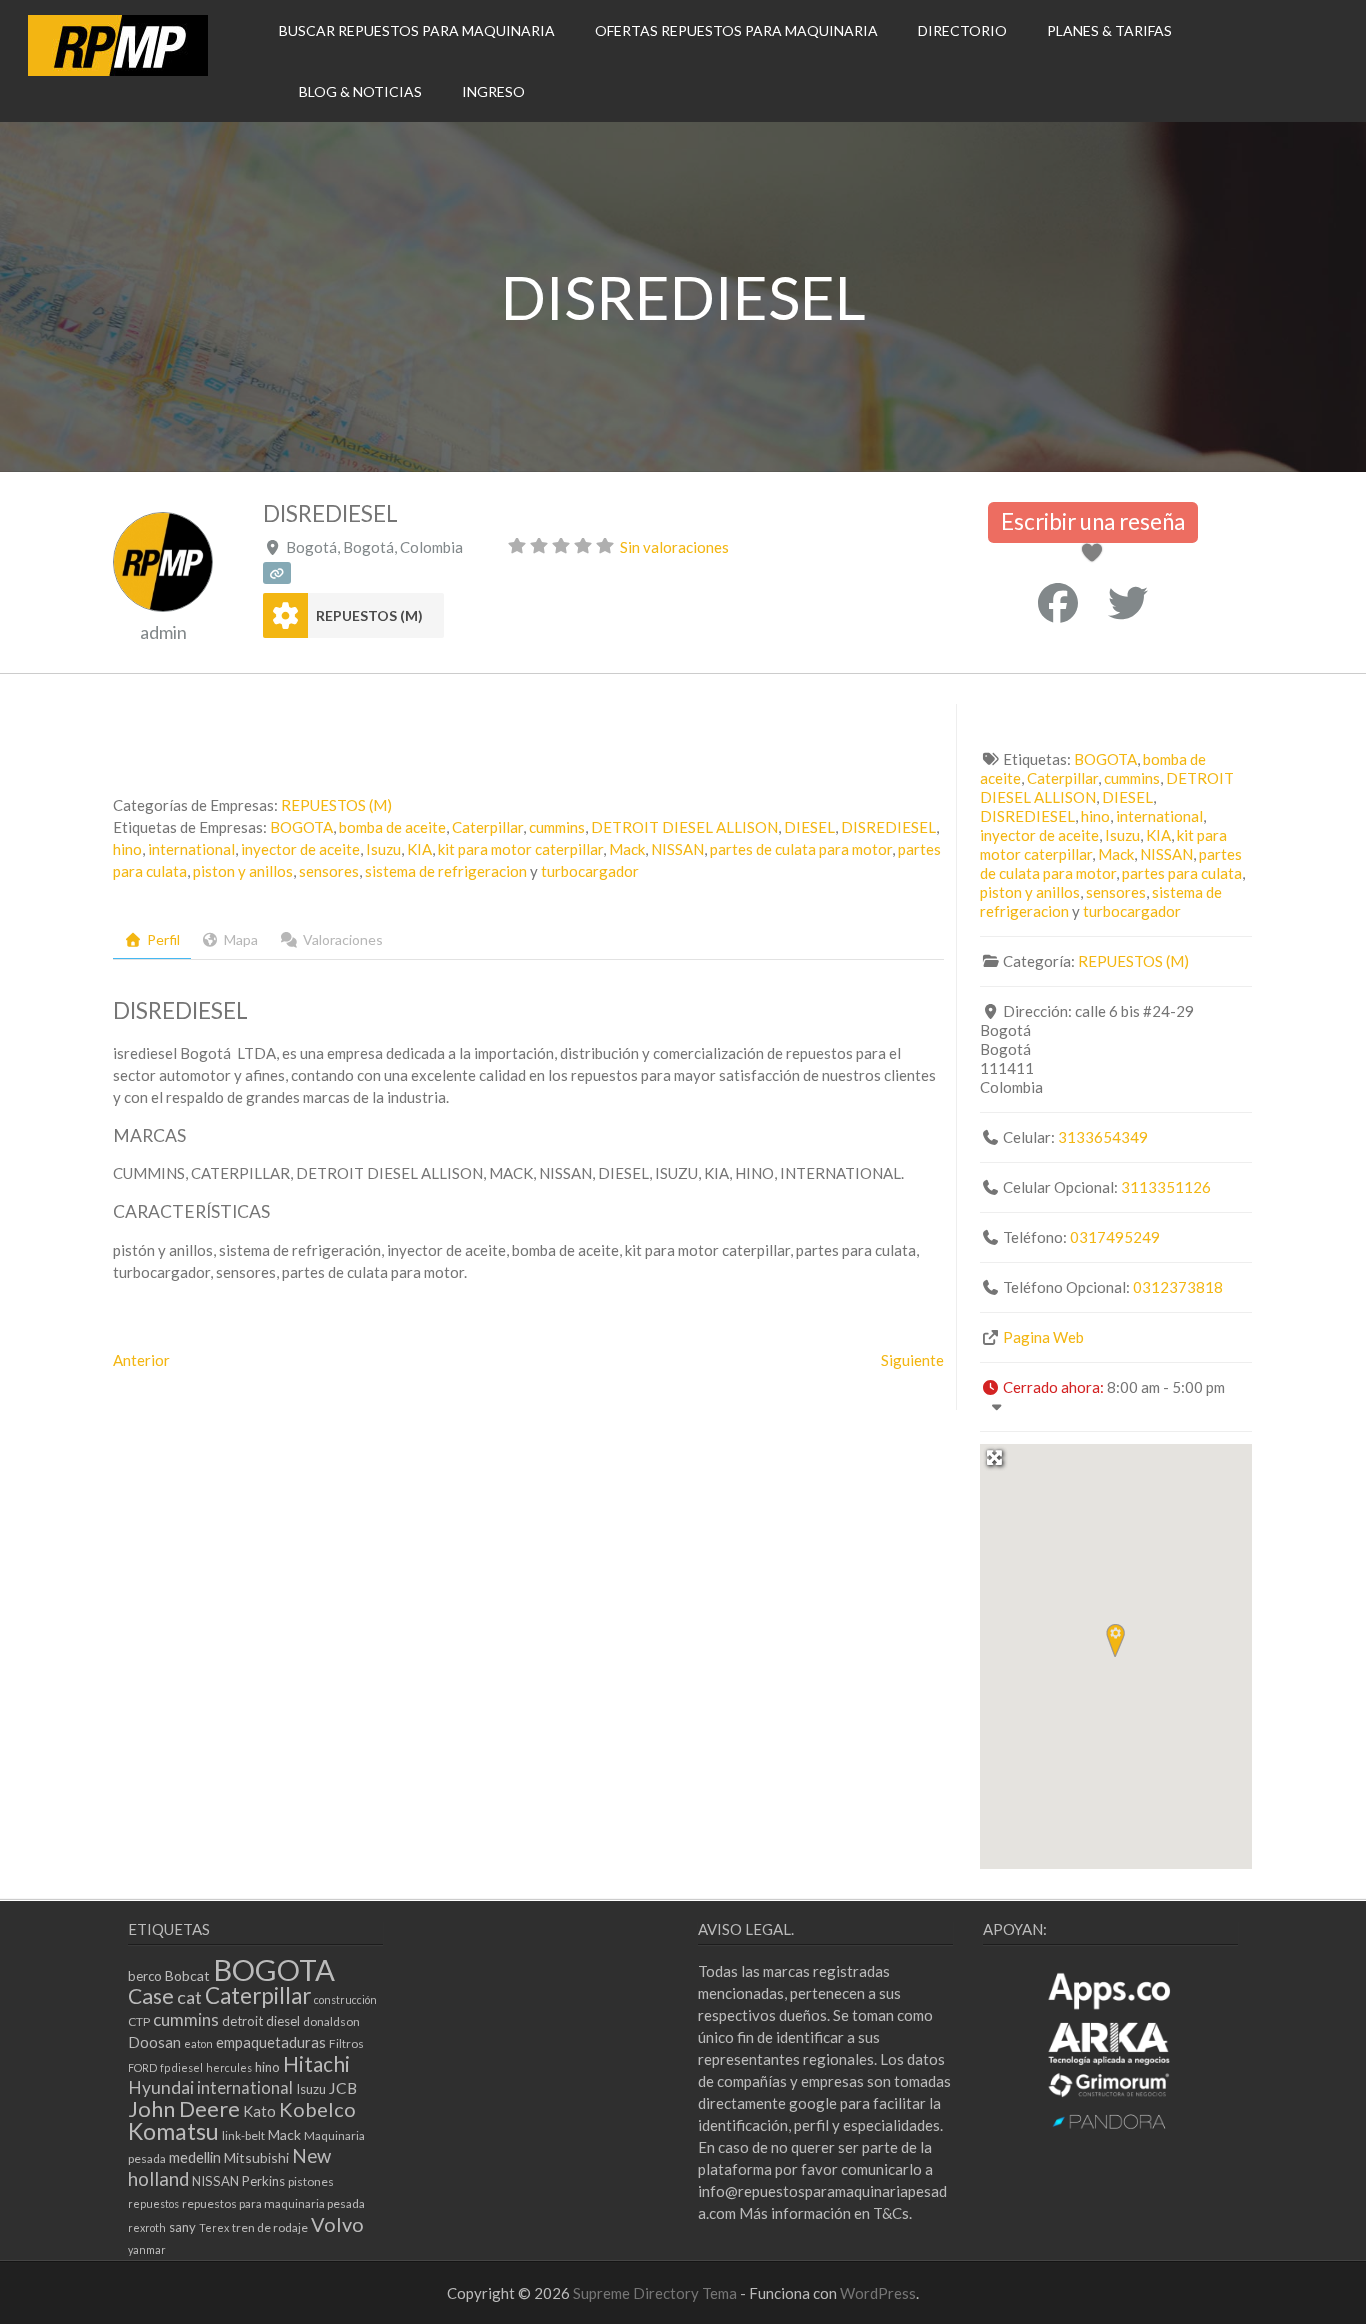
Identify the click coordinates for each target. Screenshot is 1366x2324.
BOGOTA (301, 827)
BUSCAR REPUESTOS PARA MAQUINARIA (417, 30)
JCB (343, 2088)
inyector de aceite (300, 849)
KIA (419, 849)
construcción (345, 1999)
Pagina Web (1043, 1337)
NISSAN (677, 849)
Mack (627, 849)
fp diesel (181, 2067)
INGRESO (493, 91)
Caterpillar (487, 827)
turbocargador (590, 871)
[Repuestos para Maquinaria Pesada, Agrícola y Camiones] (118, 70)
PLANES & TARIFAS (1109, 30)
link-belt (243, 2135)
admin (163, 632)
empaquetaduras (271, 2042)
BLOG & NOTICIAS (360, 91)
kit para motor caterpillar (520, 849)
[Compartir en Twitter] (1128, 603)
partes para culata (1182, 873)
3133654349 (1103, 1137)
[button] (1115, 1640)
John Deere (184, 2108)
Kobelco (317, 2109)
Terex (214, 2227)
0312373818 (1178, 1287)
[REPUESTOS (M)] (285, 615)
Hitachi (316, 2063)
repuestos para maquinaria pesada (273, 2203)
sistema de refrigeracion (446, 871)
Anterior (141, 1360)
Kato (259, 2111)
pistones (311, 2181)
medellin (195, 2157)
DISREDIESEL (888, 827)
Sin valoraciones (674, 547)
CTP (139, 2021)
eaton (198, 2043)
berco (145, 1976)
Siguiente (912, 1360)
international (191, 849)
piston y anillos (243, 871)
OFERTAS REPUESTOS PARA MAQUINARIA (736, 30)
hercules (229, 2067)
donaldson (331, 2021)
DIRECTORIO (962, 30)
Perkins (263, 2181)
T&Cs (891, 2213)
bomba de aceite (392, 827)
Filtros (346, 2043)
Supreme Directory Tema (656, 2293)
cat (189, 1997)
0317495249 (1115, 1237)
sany (182, 2227)
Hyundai (161, 2087)
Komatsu (173, 2131)
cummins (557, 827)
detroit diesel (261, 2021)
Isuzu (383, 849)
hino (127, 849)
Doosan (154, 2042)
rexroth (147, 2227)
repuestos (153, 2203)
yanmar (147, 2249)
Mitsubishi (256, 2157)
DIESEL (809, 827)
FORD (142, 2067)
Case (151, 1996)
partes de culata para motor (801, 849)
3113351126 (1166, 1187)
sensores (329, 871)
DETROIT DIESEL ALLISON (684, 827)
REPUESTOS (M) (369, 615)
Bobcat (187, 1975)
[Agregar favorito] (1096, 554)
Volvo (337, 2224)
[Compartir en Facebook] (1058, 603)
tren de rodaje (270, 2227)
